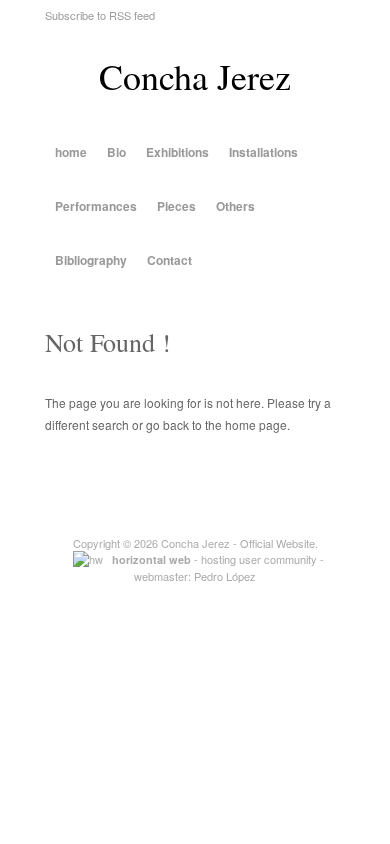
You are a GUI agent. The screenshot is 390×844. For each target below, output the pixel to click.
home (71, 152)
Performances (96, 206)
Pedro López (225, 576)
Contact (169, 260)
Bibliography (91, 260)
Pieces (176, 206)
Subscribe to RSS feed (100, 15)
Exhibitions (177, 152)
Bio (116, 152)
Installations (263, 152)
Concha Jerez (195, 76)
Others (235, 206)
